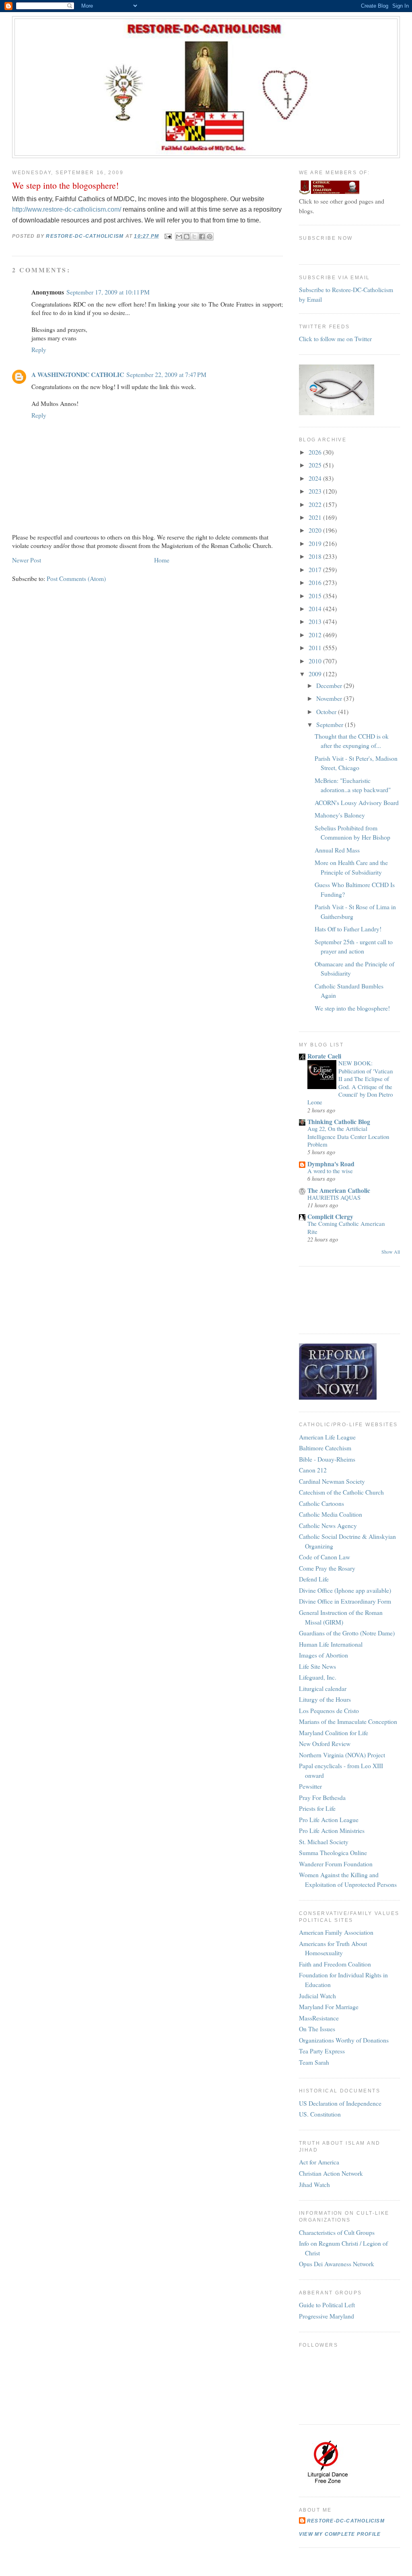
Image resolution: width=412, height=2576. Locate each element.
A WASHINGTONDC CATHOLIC (78, 374)
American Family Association (336, 1932)
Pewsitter (310, 1786)
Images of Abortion (323, 1655)
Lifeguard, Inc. (318, 1677)
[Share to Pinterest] (210, 237)
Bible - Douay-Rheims (327, 1459)
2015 (316, 596)
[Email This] (179, 237)
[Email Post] (168, 236)
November (330, 698)
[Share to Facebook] (202, 237)
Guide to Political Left (327, 2305)
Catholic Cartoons (321, 1503)
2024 (316, 478)
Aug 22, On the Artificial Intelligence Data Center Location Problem (348, 1136)
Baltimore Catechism (325, 1448)
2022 (316, 504)
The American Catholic (339, 1190)
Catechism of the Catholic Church (341, 1492)
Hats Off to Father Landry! (348, 929)
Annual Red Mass (337, 850)
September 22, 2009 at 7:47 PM (166, 374)
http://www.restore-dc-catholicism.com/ (67, 209)
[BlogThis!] (187, 237)
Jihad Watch (314, 2184)
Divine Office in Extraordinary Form (345, 1601)
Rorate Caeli (324, 1056)
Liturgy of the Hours (325, 1699)
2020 (316, 530)
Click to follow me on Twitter (335, 339)
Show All (391, 1252)
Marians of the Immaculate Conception (348, 1721)
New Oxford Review (325, 1743)
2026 (316, 452)
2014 (316, 608)
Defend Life (314, 1579)
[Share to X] (194, 237)
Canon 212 (313, 1470)
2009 (316, 674)
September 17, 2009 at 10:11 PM (108, 292)
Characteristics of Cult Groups (337, 2232)
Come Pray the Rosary (327, 1568)
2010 (316, 661)
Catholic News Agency (328, 1525)
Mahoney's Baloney (340, 815)
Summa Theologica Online (333, 1852)
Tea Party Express (322, 2051)
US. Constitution (320, 2114)
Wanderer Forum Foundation (336, 1864)
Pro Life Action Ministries (332, 1830)
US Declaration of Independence (340, 2103)
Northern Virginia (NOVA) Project (342, 1755)
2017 (316, 569)
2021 (316, 517)
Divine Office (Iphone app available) (345, 1590)
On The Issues (317, 2029)
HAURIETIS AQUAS (334, 1197)
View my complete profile (340, 2534)
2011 (316, 648)
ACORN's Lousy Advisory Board (357, 802)
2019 (316, 543)
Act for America (319, 2162)
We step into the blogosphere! (352, 1008)
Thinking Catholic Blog (339, 1121)
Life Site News (317, 1666)
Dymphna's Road (331, 1164)
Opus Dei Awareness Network (337, 2264)
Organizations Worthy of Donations (344, 2040)
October (327, 711)
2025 (316, 465)
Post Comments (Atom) (76, 578)
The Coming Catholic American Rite (346, 1227)
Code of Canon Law (324, 1557)
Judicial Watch (317, 1996)
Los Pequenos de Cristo (329, 1710)
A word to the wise (330, 1171)
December (330, 685)
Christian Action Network (331, 2173)
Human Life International (331, 1644)
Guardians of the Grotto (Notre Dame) (347, 1633)
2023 (316, 491)
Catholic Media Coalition (331, 1514)
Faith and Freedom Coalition (335, 1964)
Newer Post (27, 560)
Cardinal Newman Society (332, 1481)
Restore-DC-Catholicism (346, 2521)
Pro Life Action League (329, 1819)
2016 (316, 582)
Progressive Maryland (327, 2316)
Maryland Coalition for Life (334, 1733)
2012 (316, 635)
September (331, 724)
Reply (39, 349)
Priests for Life (317, 1808)
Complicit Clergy (330, 1216)
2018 (316, 556)
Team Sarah (314, 2062)
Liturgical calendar (323, 1688)
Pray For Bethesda (322, 1797)
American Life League (327, 1437)
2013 (316, 621)
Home (162, 560)
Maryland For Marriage (329, 2007)
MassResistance (319, 2018)
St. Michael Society (324, 1842)
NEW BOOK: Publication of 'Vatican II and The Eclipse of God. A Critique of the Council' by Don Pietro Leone (350, 1082)
